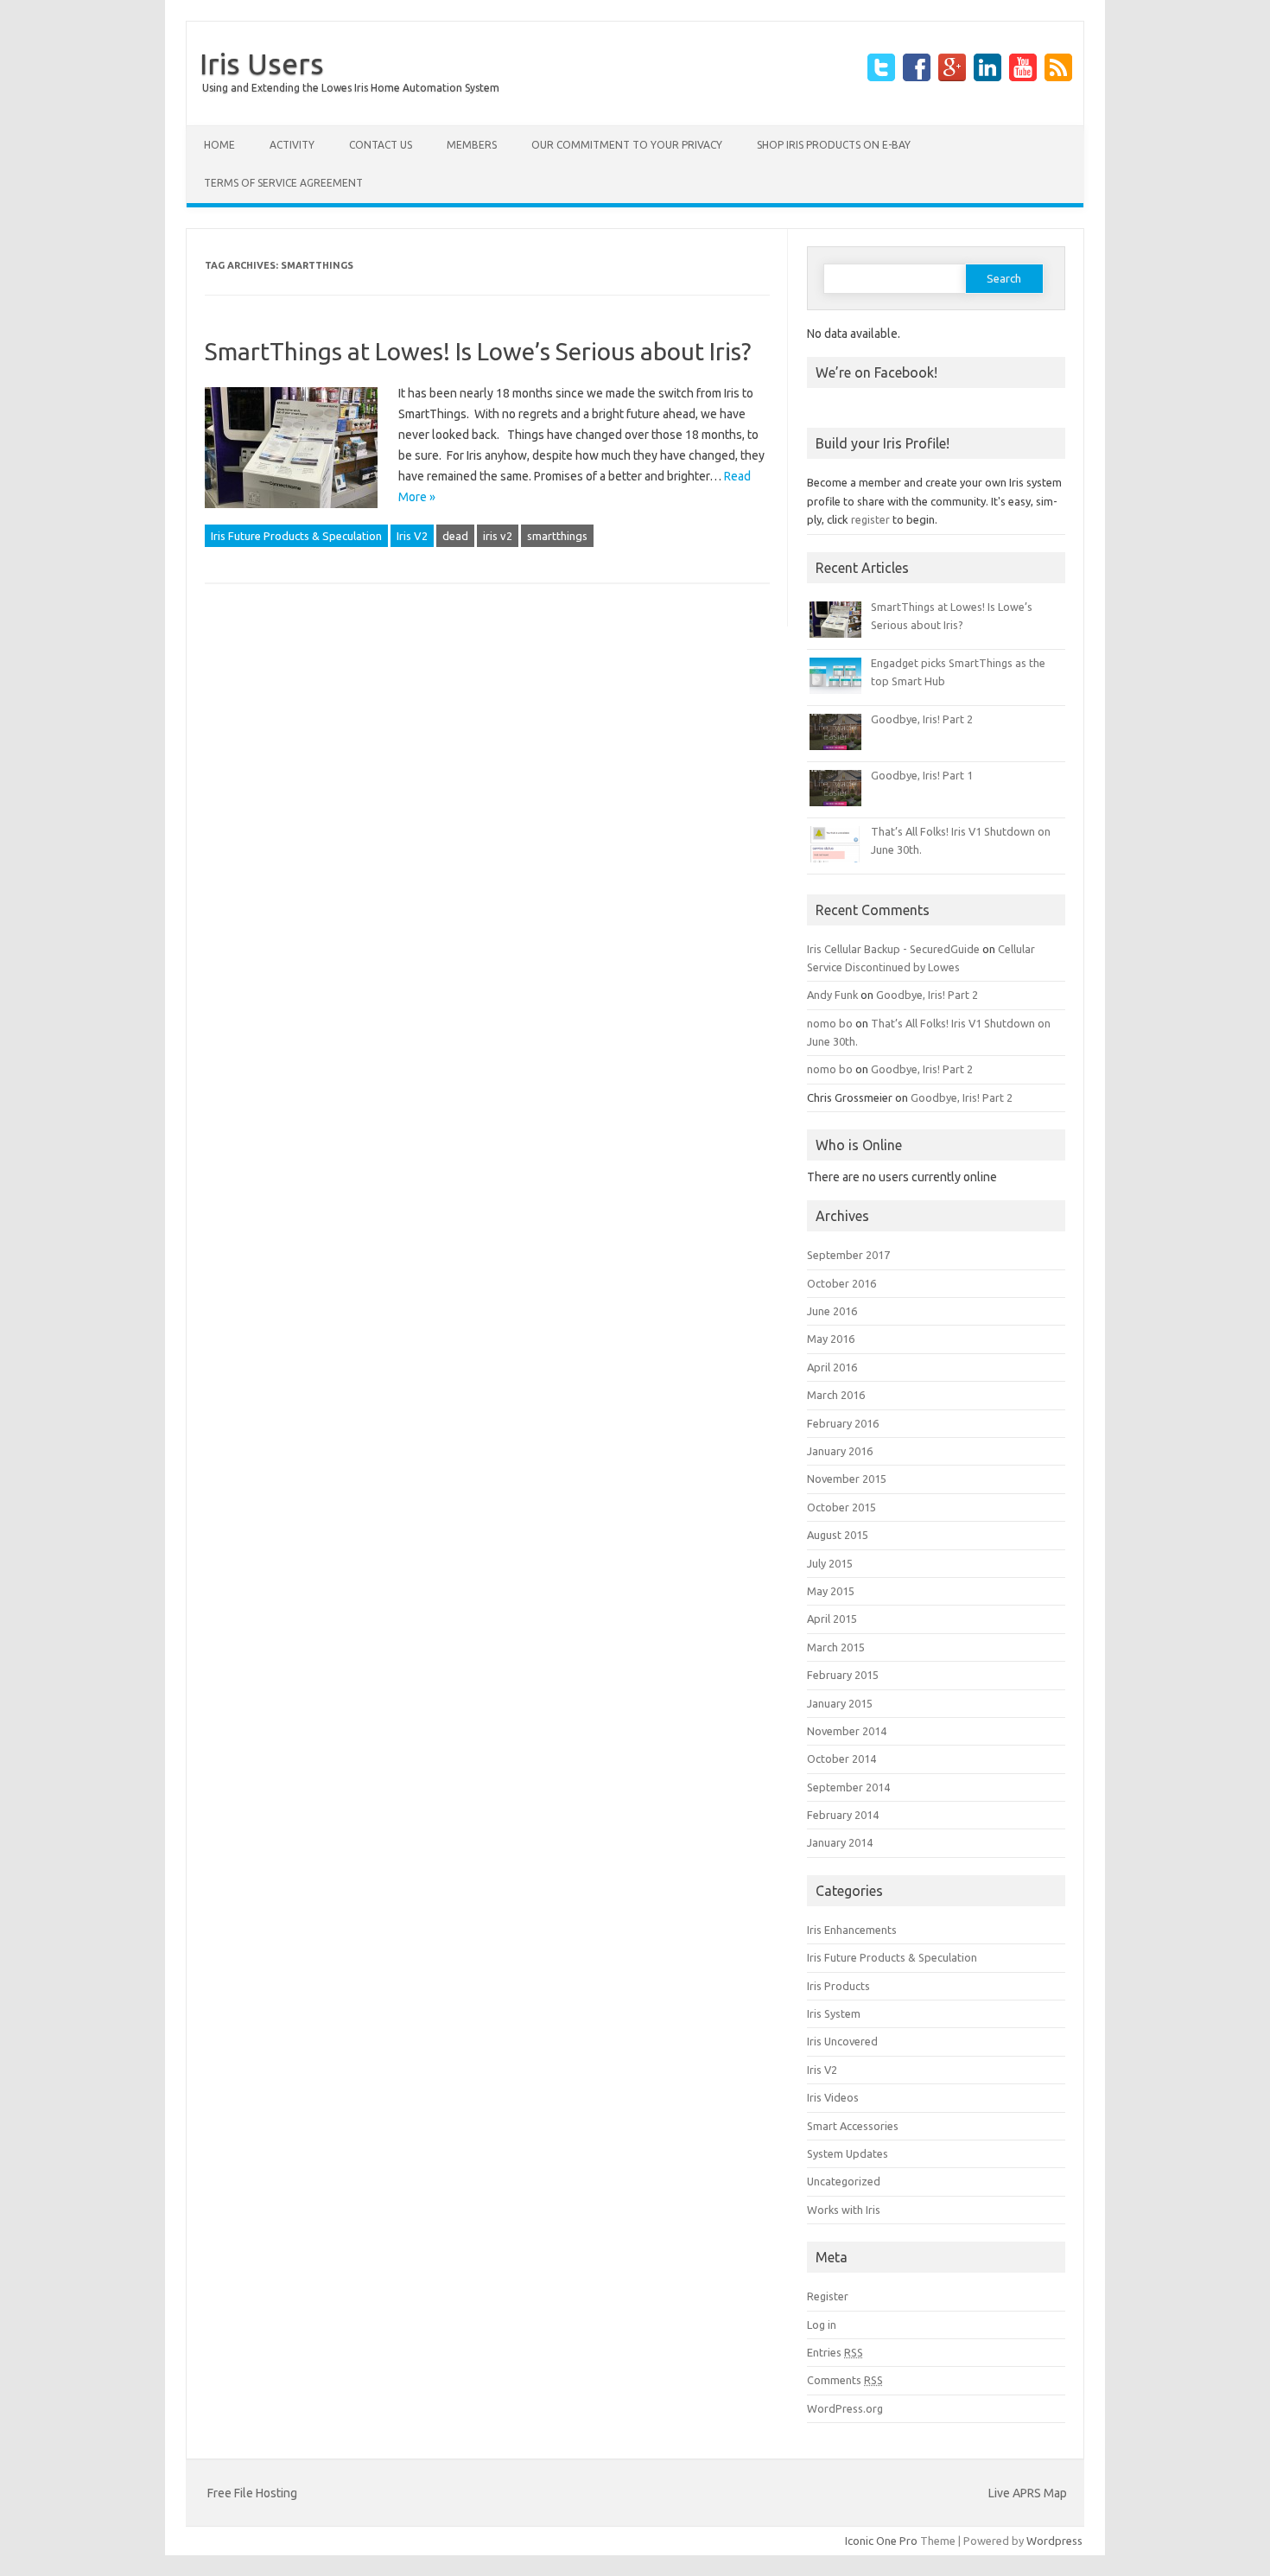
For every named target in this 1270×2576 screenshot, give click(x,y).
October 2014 (841, 1759)
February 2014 (843, 1815)
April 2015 (832, 1619)
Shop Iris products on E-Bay (834, 145)
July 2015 (830, 1563)
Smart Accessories (853, 2126)
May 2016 (831, 1339)
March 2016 (836, 1395)
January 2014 (840, 1842)
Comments (845, 2380)
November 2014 (847, 1731)
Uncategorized (844, 2181)
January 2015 (840, 1703)
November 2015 (847, 1479)
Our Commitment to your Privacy (627, 145)
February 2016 (843, 1423)
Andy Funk (832, 995)
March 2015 (836, 1647)
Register (828, 2296)
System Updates (848, 2153)
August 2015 (838, 1535)
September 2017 (848, 1255)
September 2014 (848, 1787)
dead (455, 536)
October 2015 (841, 1507)
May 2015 (831, 1591)
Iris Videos (833, 2097)
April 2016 (832, 1367)
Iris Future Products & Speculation (296, 536)
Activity (292, 145)
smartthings (557, 536)
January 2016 (840, 1451)
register (870, 519)
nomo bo (830, 1023)
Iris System (834, 2013)
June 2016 (832, 1311)
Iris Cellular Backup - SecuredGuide (893, 949)
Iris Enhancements (852, 1930)
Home (219, 145)
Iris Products (838, 1986)
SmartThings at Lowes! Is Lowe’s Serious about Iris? (478, 351)
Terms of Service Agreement (283, 183)
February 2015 (843, 1675)
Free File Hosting (252, 2493)
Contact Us (381, 145)
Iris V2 (412, 536)
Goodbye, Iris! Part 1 (922, 775)
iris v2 (498, 536)
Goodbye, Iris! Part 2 (922, 719)
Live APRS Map (1028, 2493)
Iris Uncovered (842, 2041)
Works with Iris (844, 2210)
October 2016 (841, 1283)
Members (472, 145)
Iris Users (262, 63)
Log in (822, 2325)
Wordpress (1054, 2541)
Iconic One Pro (881, 2541)
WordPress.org (845, 2408)
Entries (835, 2352)
